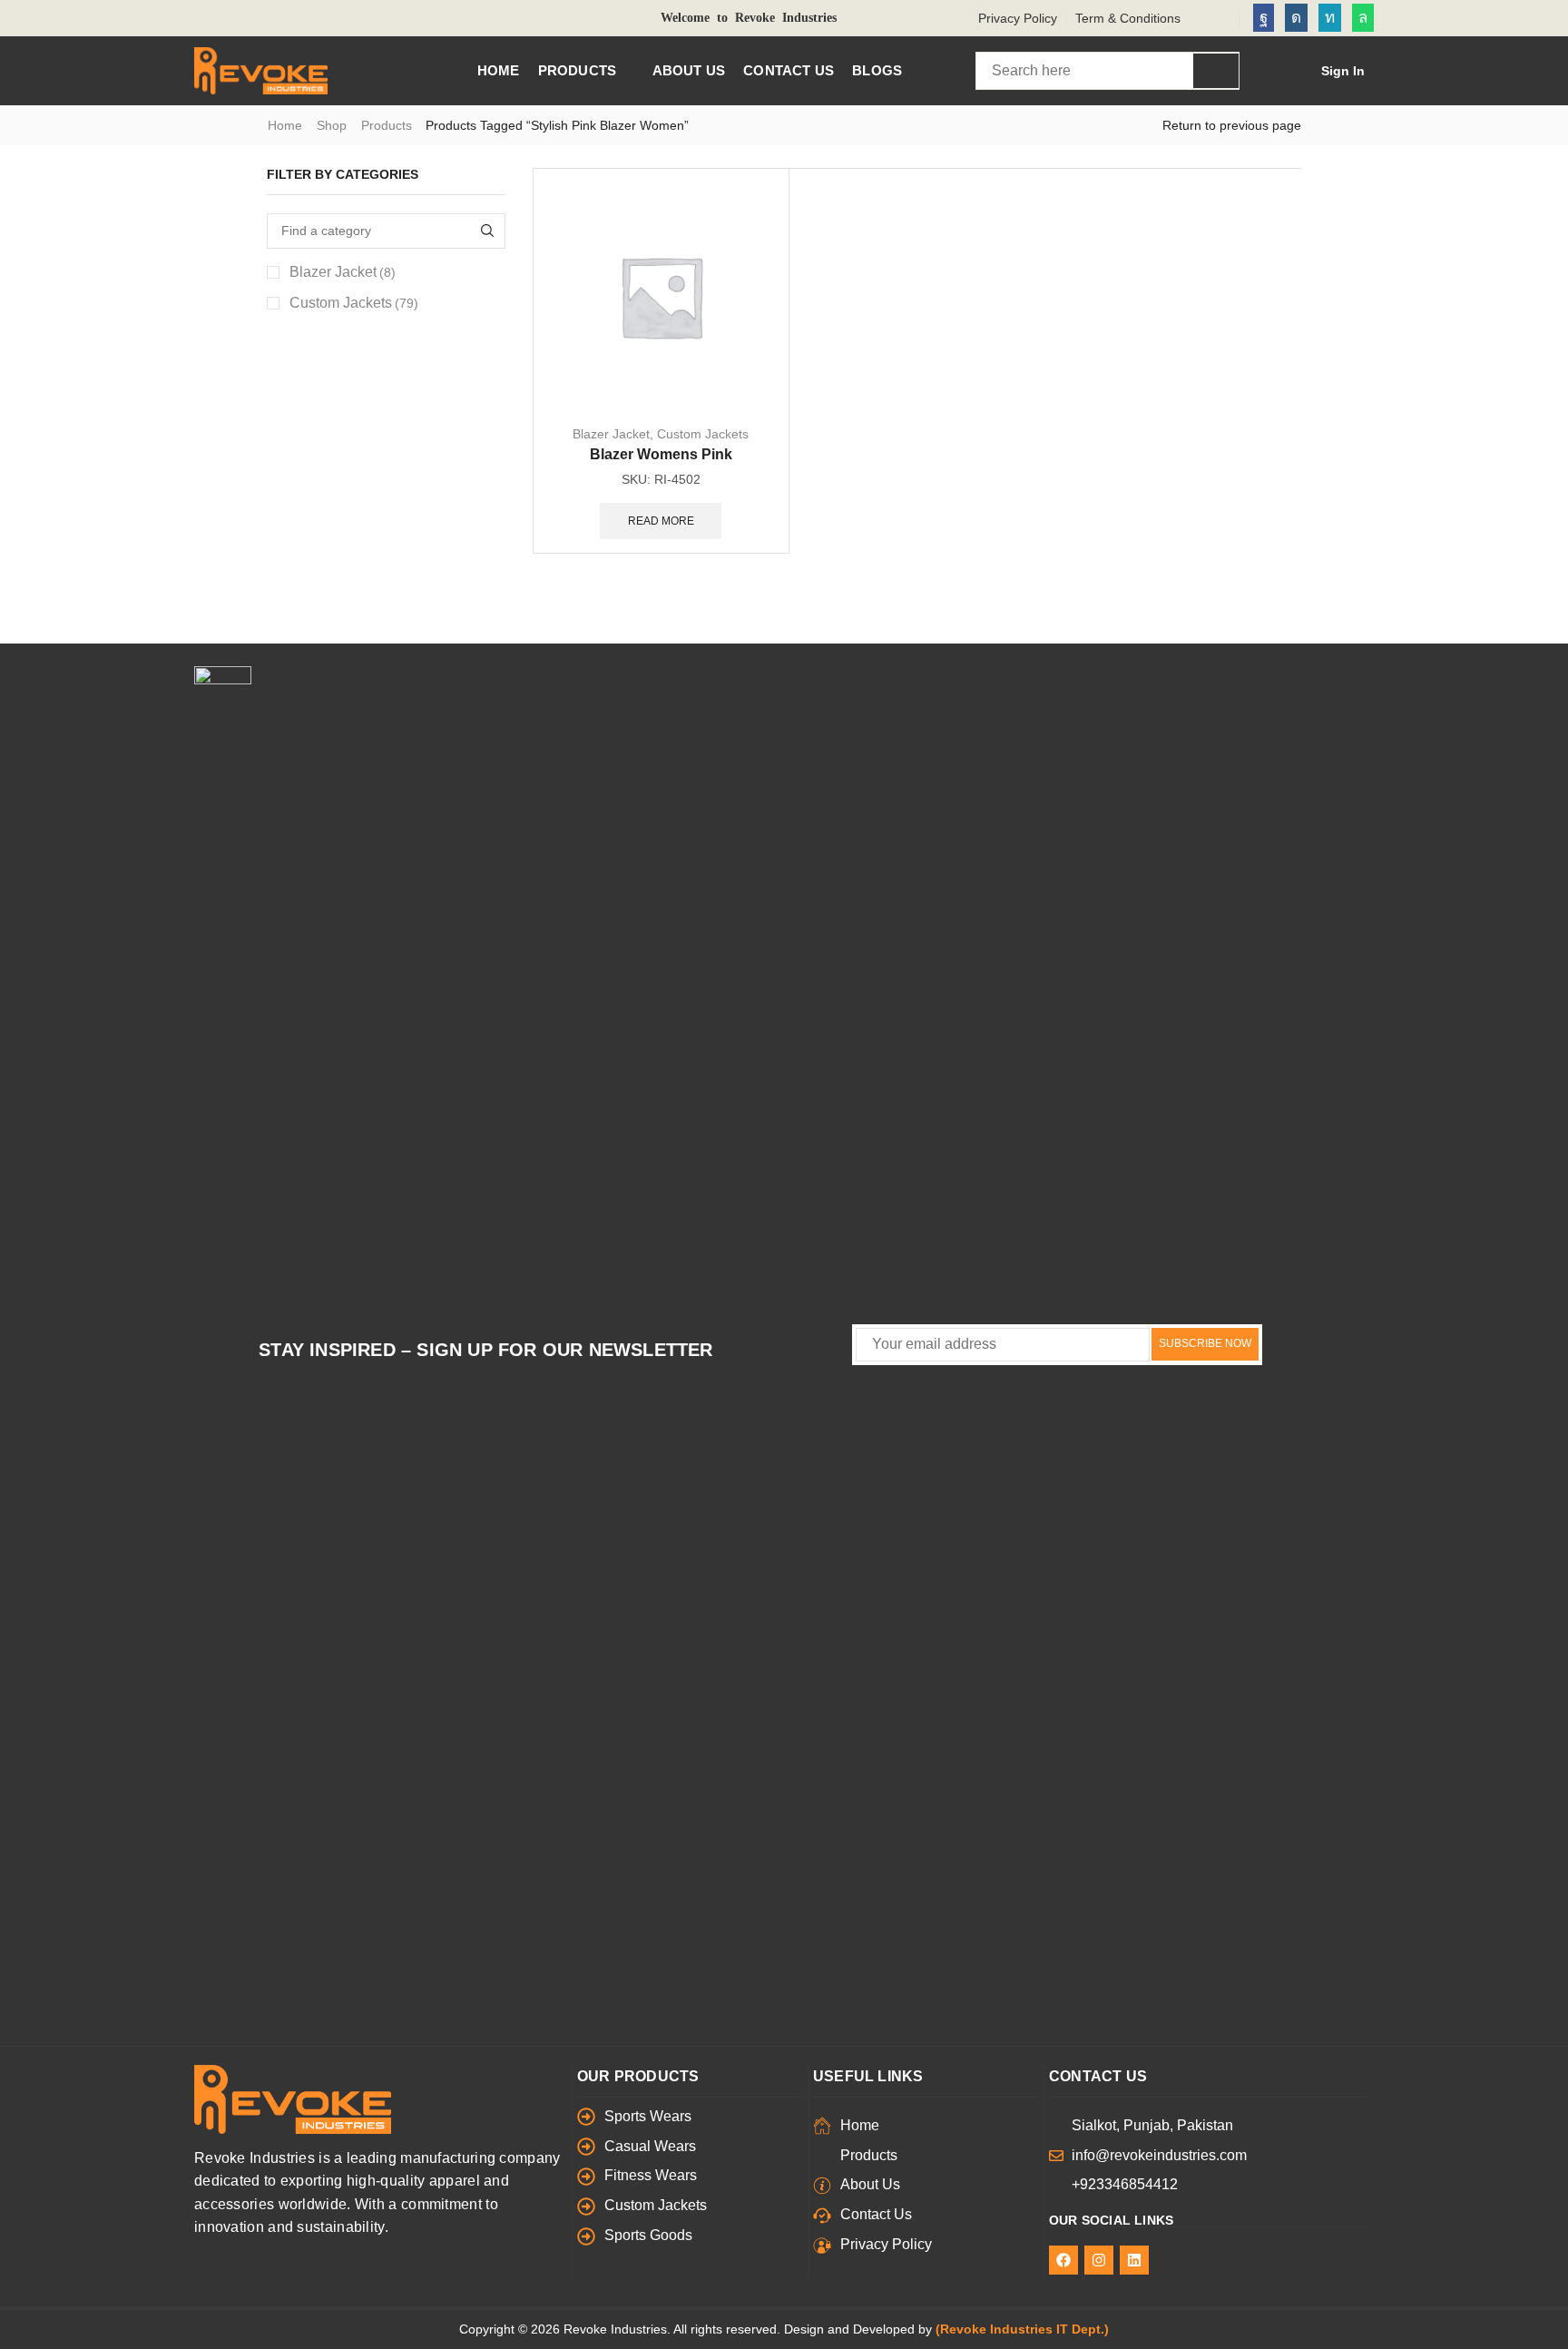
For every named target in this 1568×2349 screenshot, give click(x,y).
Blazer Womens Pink (661, 454)
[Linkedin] (1330, 18)
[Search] (1216, 71)
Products (387, 125)
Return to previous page (1232, 125)
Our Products (638, 2076)
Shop (332, 125)
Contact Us (1098, 2076)
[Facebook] (1264, 18)
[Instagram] (1296, 18)
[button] (1331, 71)
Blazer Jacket (611, 434)
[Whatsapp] (1363, 18)
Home (285, 125)
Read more (661, 521)
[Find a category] (488, 231)
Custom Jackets (703, 434)
